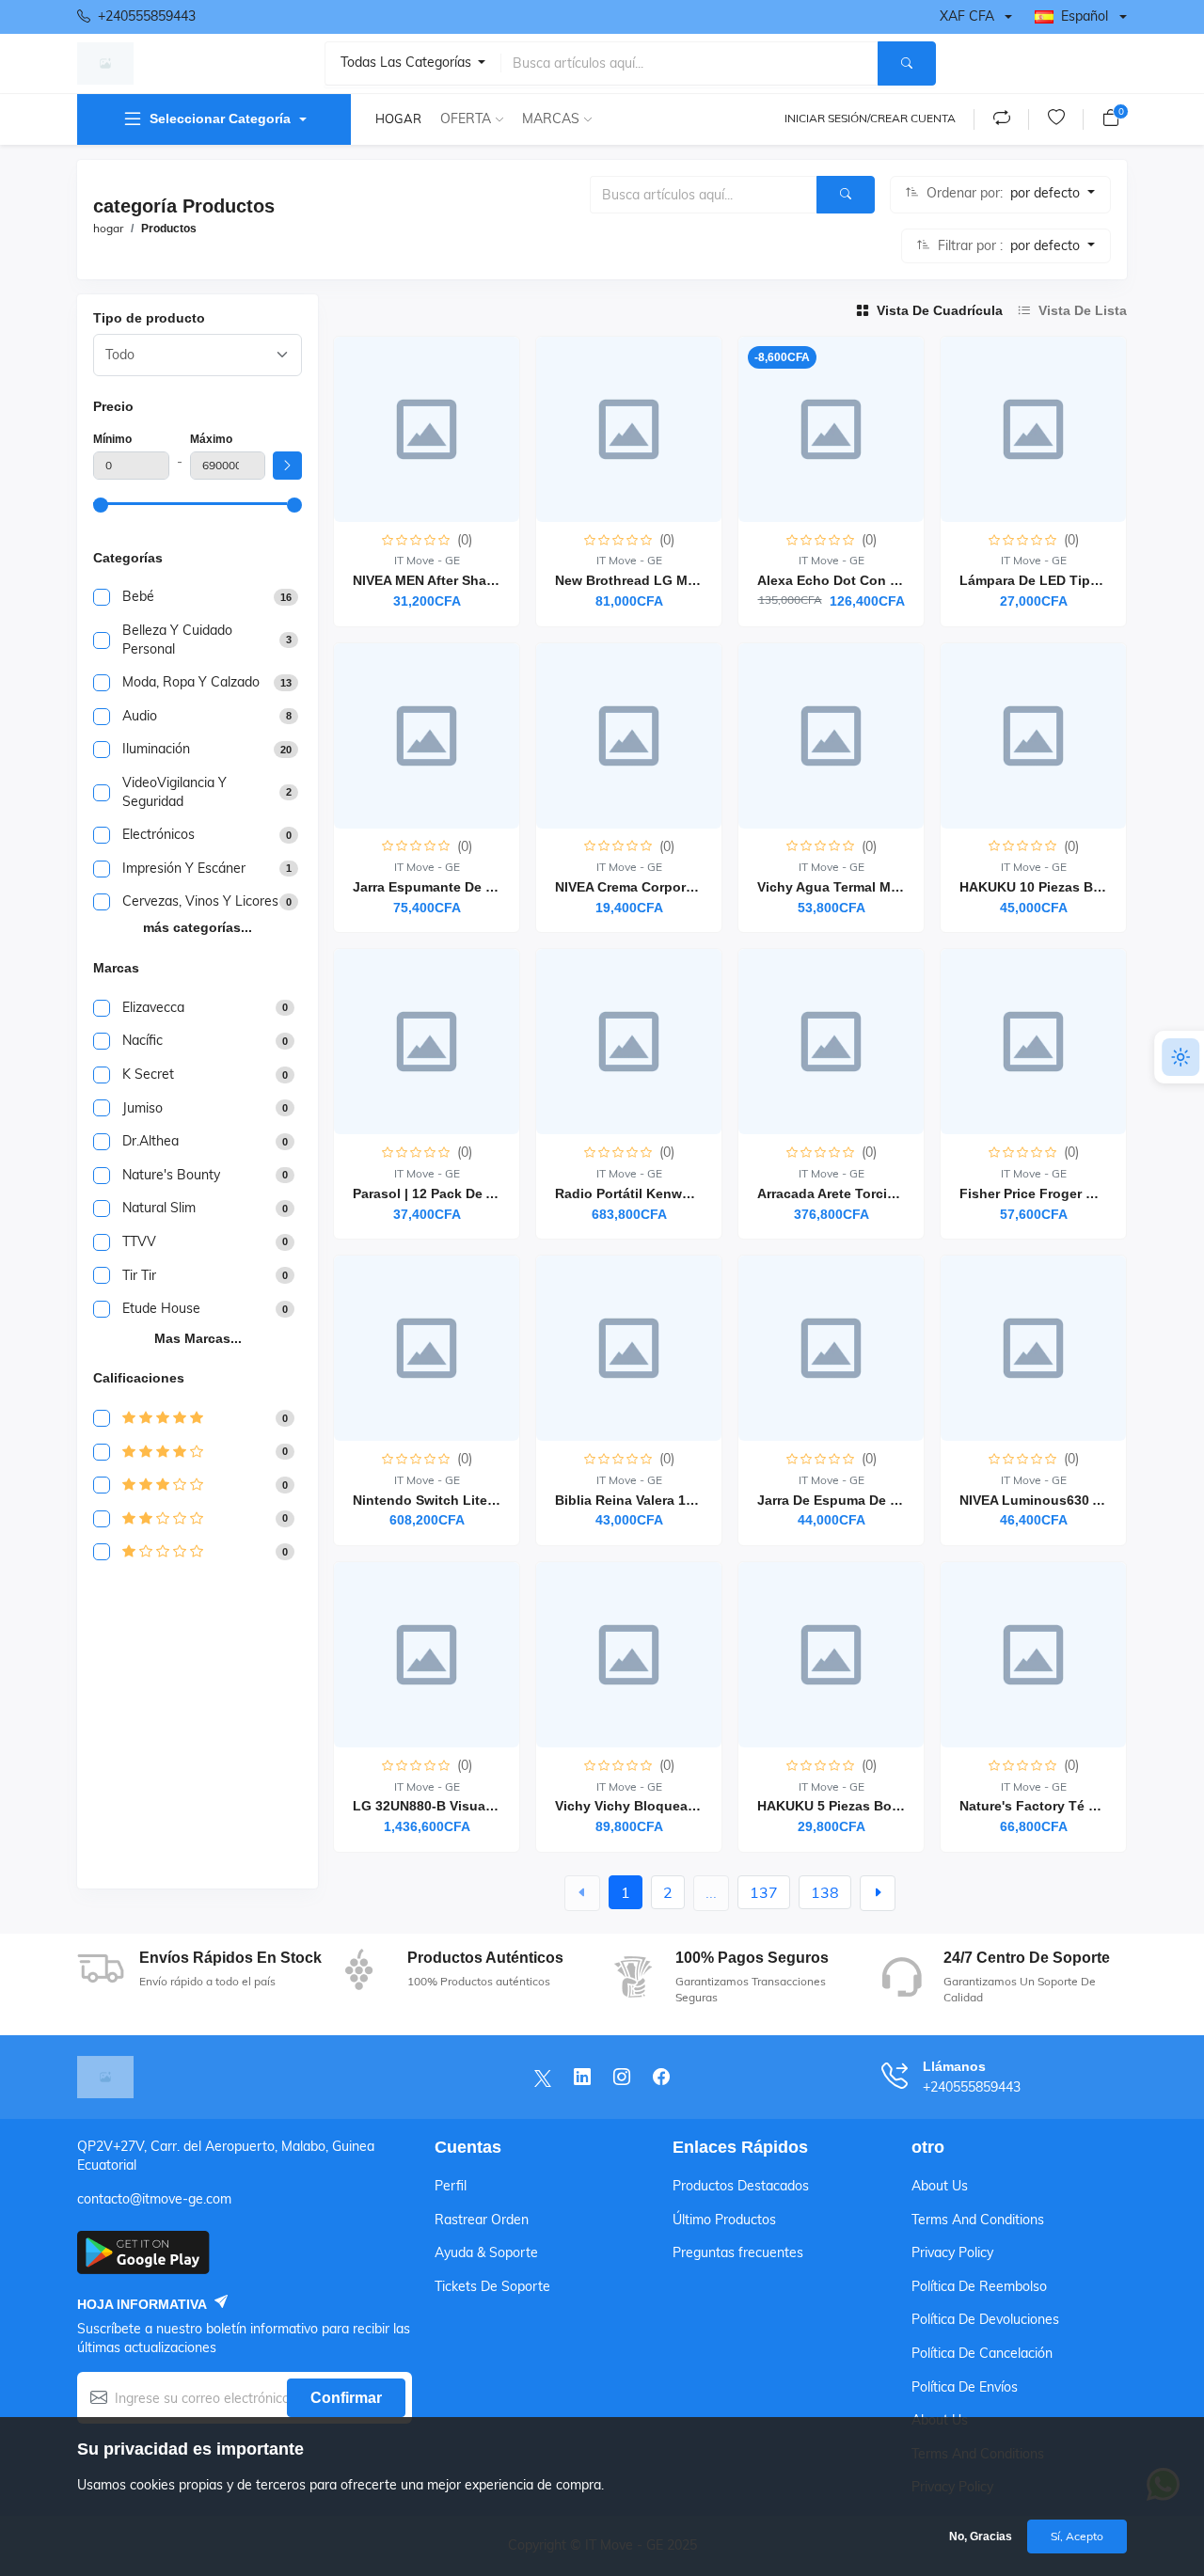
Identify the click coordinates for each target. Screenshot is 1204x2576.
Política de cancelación (982, 2353)
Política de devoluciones (985, 2319)
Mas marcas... (198, 1338)
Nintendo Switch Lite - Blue (441, 1500)
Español (1085, 16)
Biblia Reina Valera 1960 (632, 1500)
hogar (398, 119)
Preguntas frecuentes (738, 2252)
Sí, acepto (1077, 2536)
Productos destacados (741, 2186)
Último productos (724, 2220)
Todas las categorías (408, 62)
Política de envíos (965, 2387)
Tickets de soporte (492, 2286)
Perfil (451, 2186)
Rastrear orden (482, 2220)
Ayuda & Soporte (486, 2252)
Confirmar (346, 2398)
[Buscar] (907, 63)
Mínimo (112, 439)
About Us (940, 2186)
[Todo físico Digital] (198, 355)
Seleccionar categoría (220, 119)
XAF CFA (967, 16)
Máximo (211, 439)
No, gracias (981, 2536)
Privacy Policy (952, 2252)
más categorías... (198, 927)
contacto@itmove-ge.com (154, 2199)
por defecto (1047, 193)
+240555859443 (147, 16)
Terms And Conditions (978, 2220)
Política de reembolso (979, 2286)
